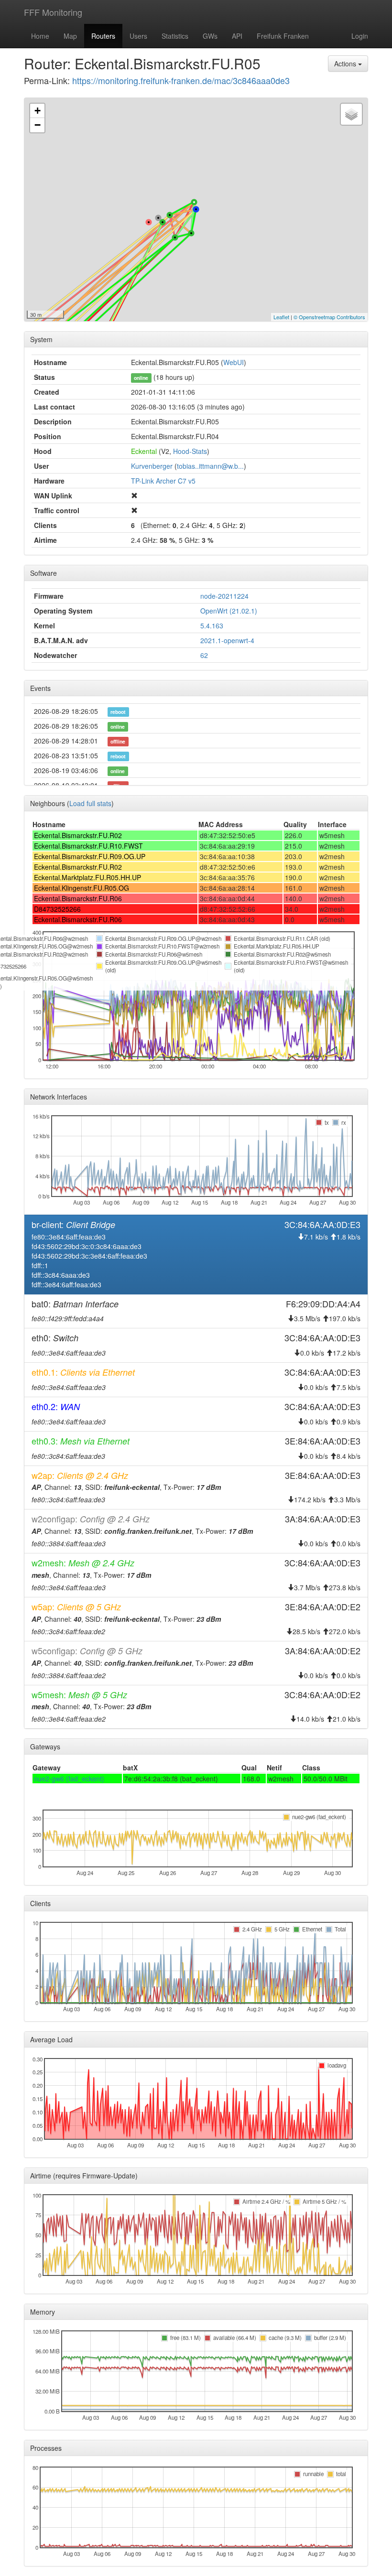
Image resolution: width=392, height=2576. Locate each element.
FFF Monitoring (53, 12)
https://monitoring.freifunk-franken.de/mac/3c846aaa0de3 (181, 80)
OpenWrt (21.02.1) (229, 611)
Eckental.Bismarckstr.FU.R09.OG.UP (90, 856)
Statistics (175, 36)
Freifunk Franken (283, 36)
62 (204, 655)
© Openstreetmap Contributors (329, 317)
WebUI (234, 362)
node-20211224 (224, 596)
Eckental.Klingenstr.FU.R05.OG (82, 888)
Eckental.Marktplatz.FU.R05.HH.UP (87, 877)
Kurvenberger (152, 466)
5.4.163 (212, 625)
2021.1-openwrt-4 (227, 640)
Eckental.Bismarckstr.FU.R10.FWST (88, 846)
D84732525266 (57, 909)
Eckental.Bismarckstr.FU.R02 (78, 835)
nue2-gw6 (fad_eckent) (69, 1778)
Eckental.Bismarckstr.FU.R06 (78, 898)
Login (360, 36)
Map (70, 36)
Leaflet (281, 317)
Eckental (144, 451)
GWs (210, 36)
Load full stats (90, 803)
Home (40, 36)
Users (138, 36)
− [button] (38, 125)
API (237, 36)
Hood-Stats (190, 451)
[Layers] (351, 114)
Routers (103, 36)
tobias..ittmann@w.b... (210, 466)
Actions (346, 64)
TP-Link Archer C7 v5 (163, 481)
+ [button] (38, 111)
